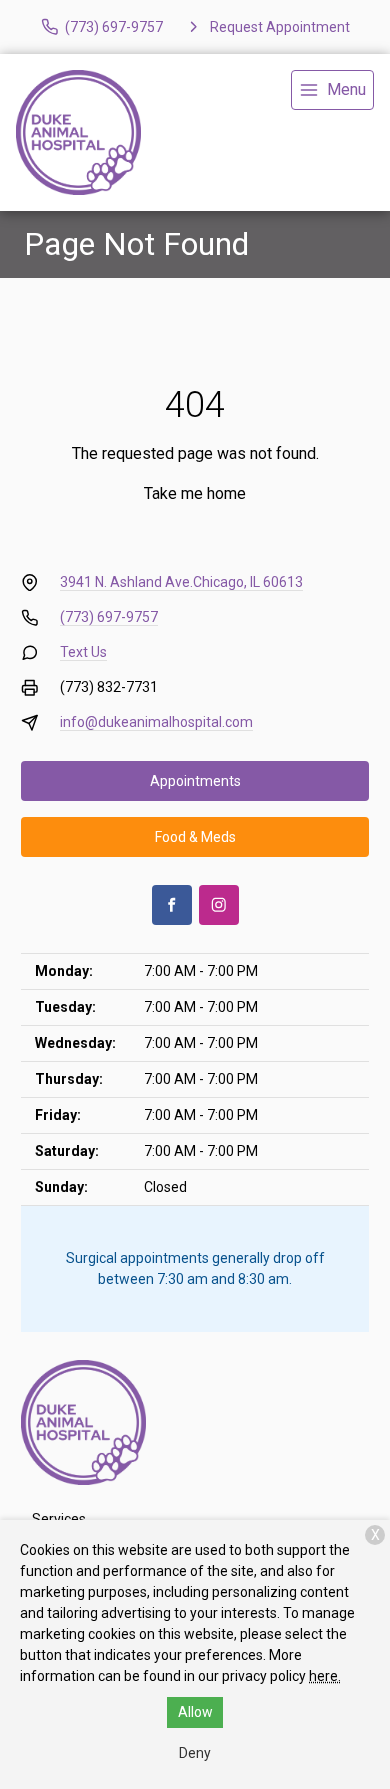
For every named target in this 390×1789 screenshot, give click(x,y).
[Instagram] (219, 905)
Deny (195, 1753)
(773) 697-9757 (109, 617)
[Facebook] (172, 905)
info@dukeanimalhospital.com (156, 722)
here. (325, 1676)
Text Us (83, 652)
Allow (195, 1712)
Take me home (195, 493)
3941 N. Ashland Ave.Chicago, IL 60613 (181, 582)
